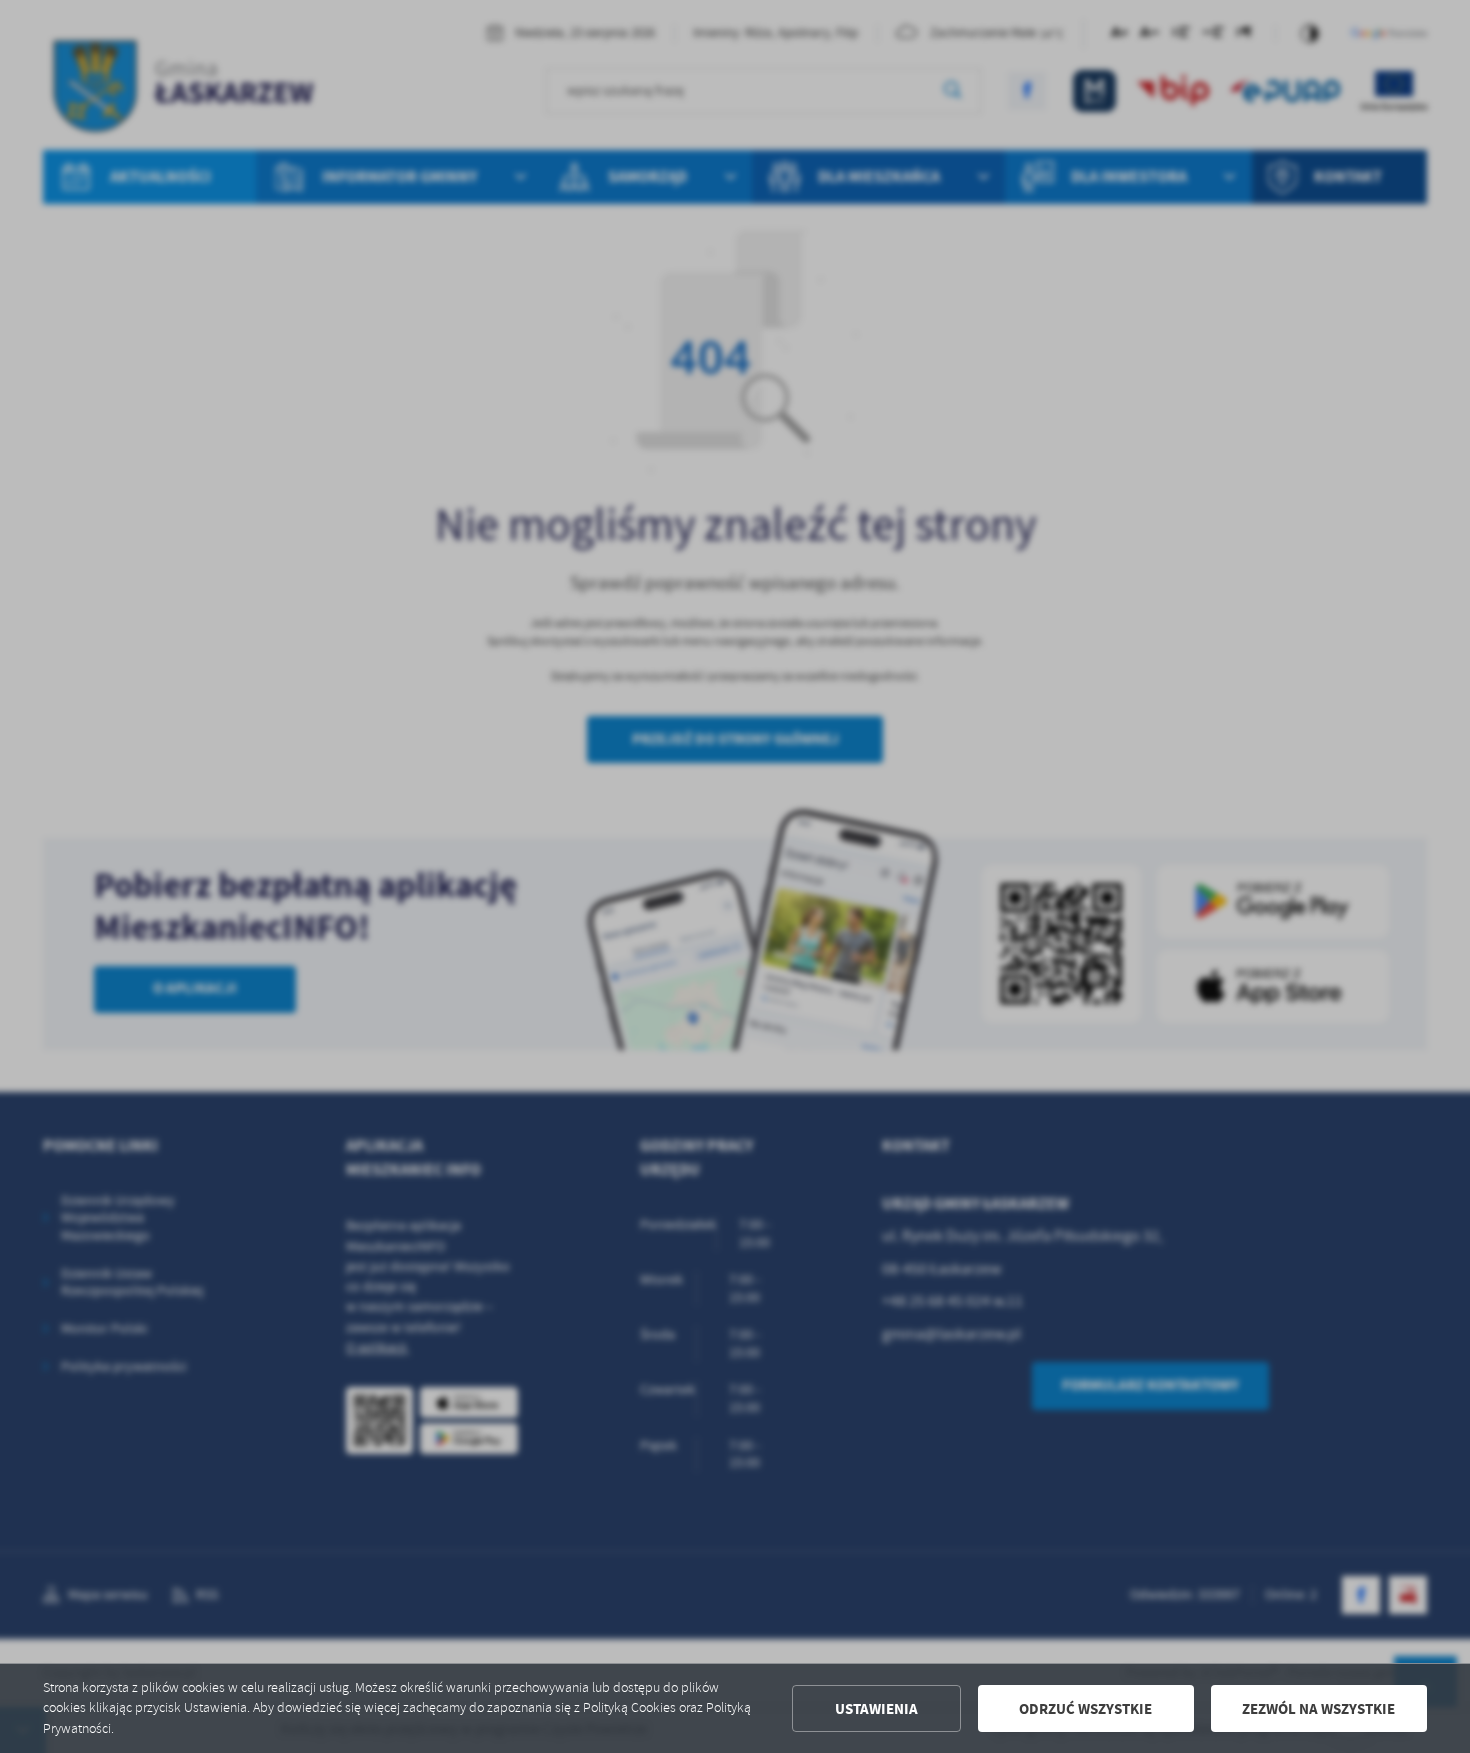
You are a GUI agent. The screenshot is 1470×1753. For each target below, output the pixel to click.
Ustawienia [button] (876, 1709)
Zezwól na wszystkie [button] (1318, 1709)
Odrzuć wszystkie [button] (1085, 1709)
